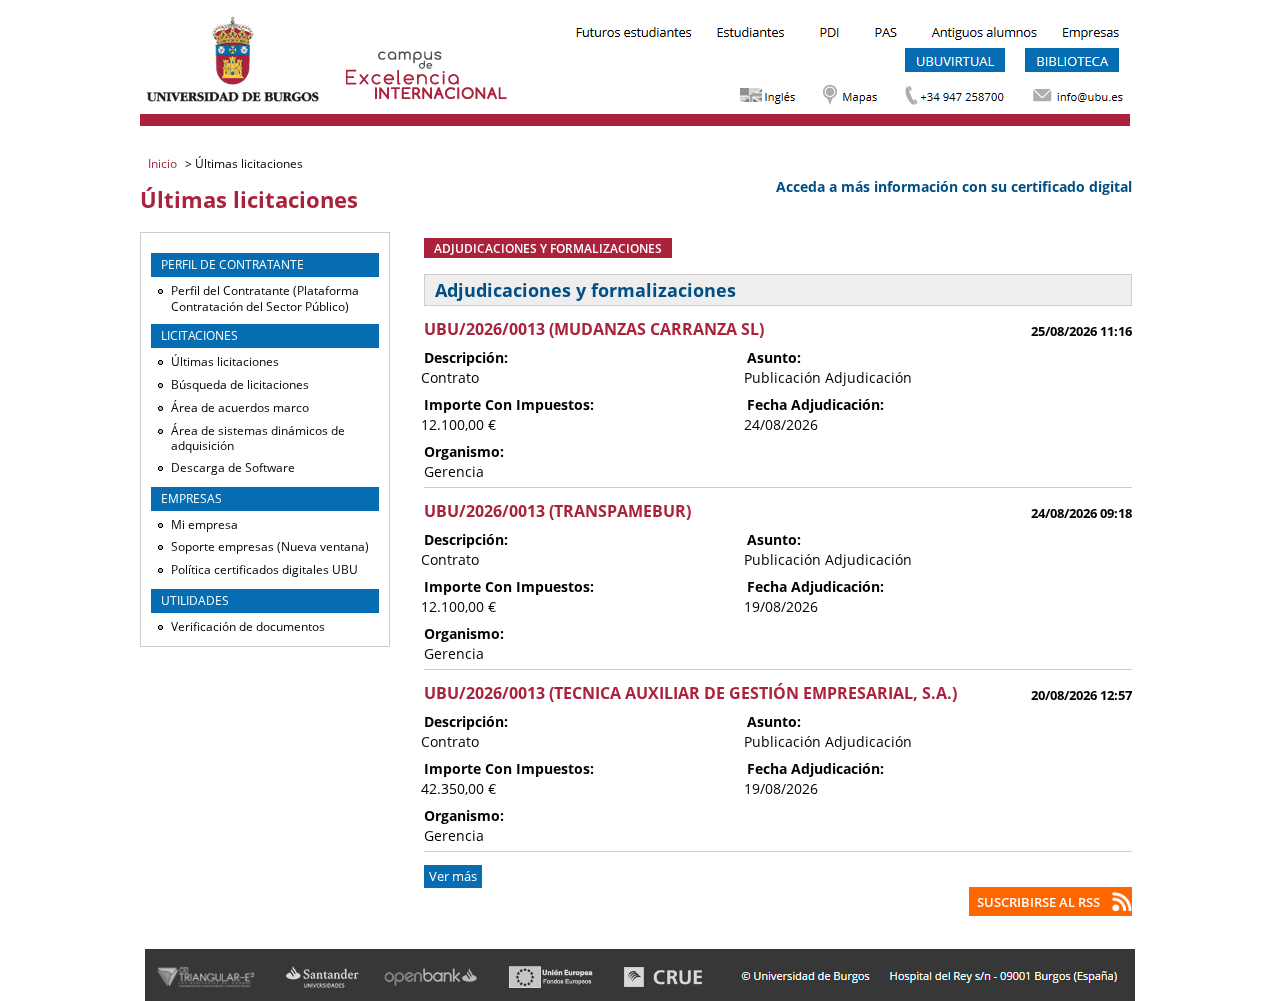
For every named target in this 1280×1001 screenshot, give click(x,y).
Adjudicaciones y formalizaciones (548, 248)
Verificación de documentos (248, 626)
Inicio (164, 163)
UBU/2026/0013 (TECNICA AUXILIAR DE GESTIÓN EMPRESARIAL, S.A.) (690, 693)
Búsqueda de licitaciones (240, 384)
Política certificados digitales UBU (264, 569)
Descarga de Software (233, 467)
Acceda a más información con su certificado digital (954, 186)
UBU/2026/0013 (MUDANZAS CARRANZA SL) (594, 329)
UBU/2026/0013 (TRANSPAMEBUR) (557, 511)
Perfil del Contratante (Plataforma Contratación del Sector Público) (265, 298)
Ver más (453, 876)
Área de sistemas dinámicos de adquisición (258, 438)
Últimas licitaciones (225, 361)
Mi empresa (204, 524)
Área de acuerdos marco (240, 407)
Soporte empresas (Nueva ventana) (270, 546)
